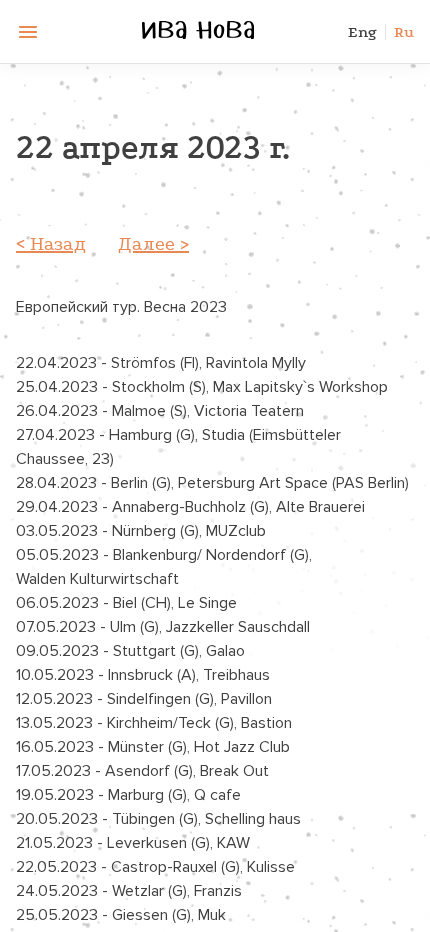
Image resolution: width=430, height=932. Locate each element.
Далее (146, 244)
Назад (58, 244)
